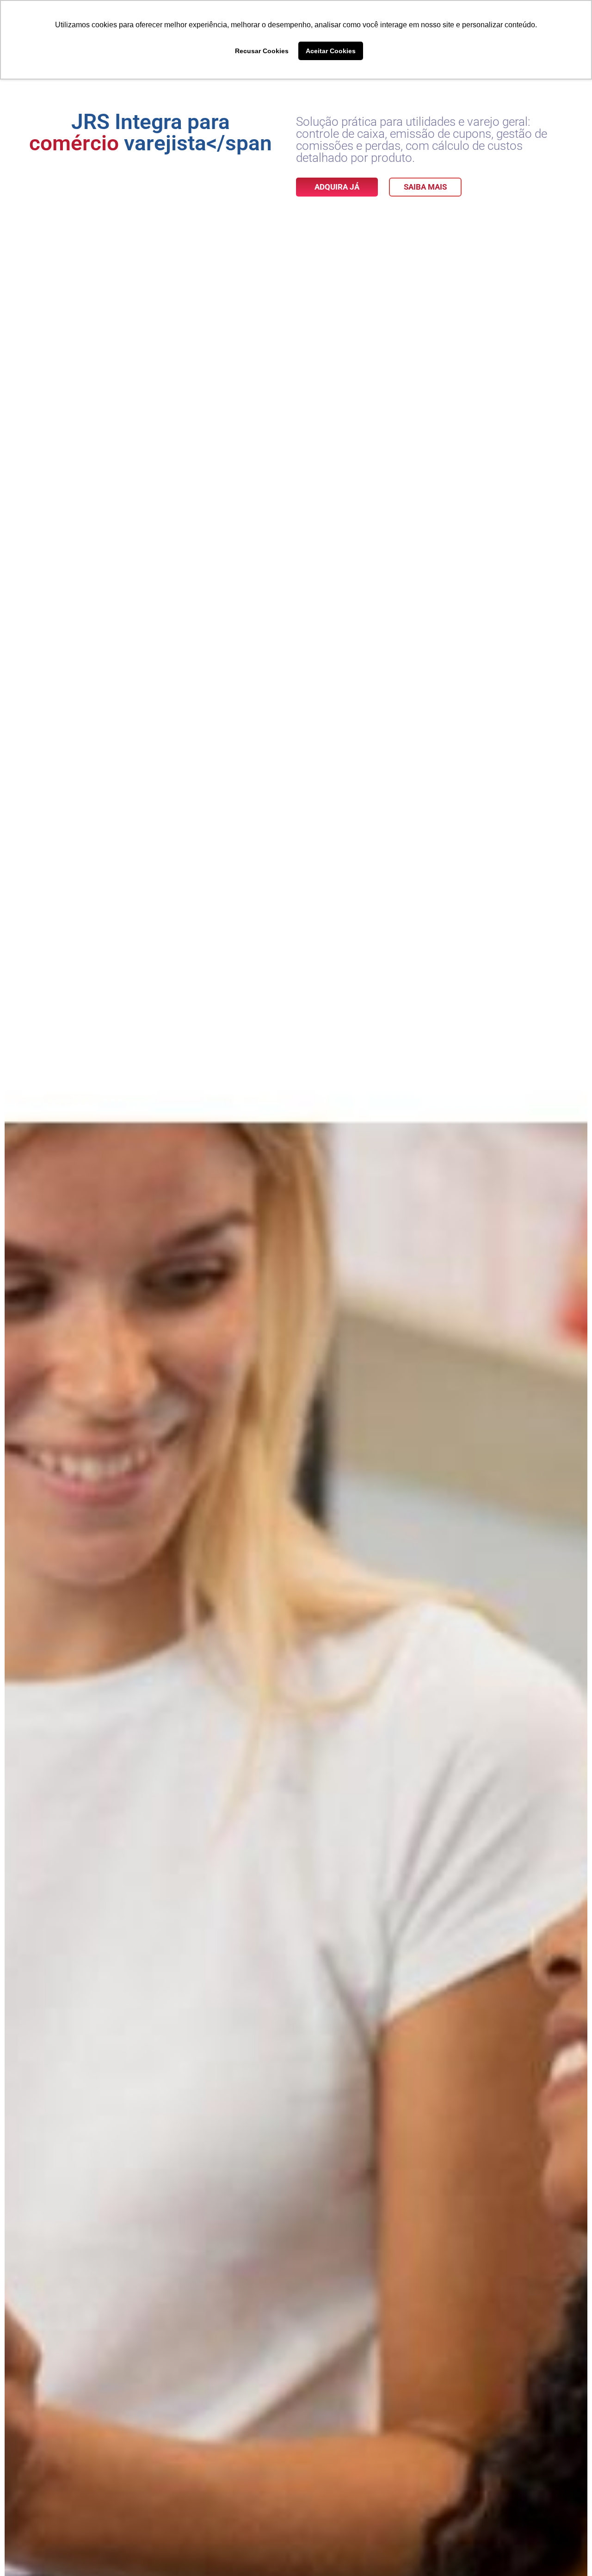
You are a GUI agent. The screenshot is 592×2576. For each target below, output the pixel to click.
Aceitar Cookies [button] (331, 51)
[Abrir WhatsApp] (569, 2553)
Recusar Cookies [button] (262, 51)
